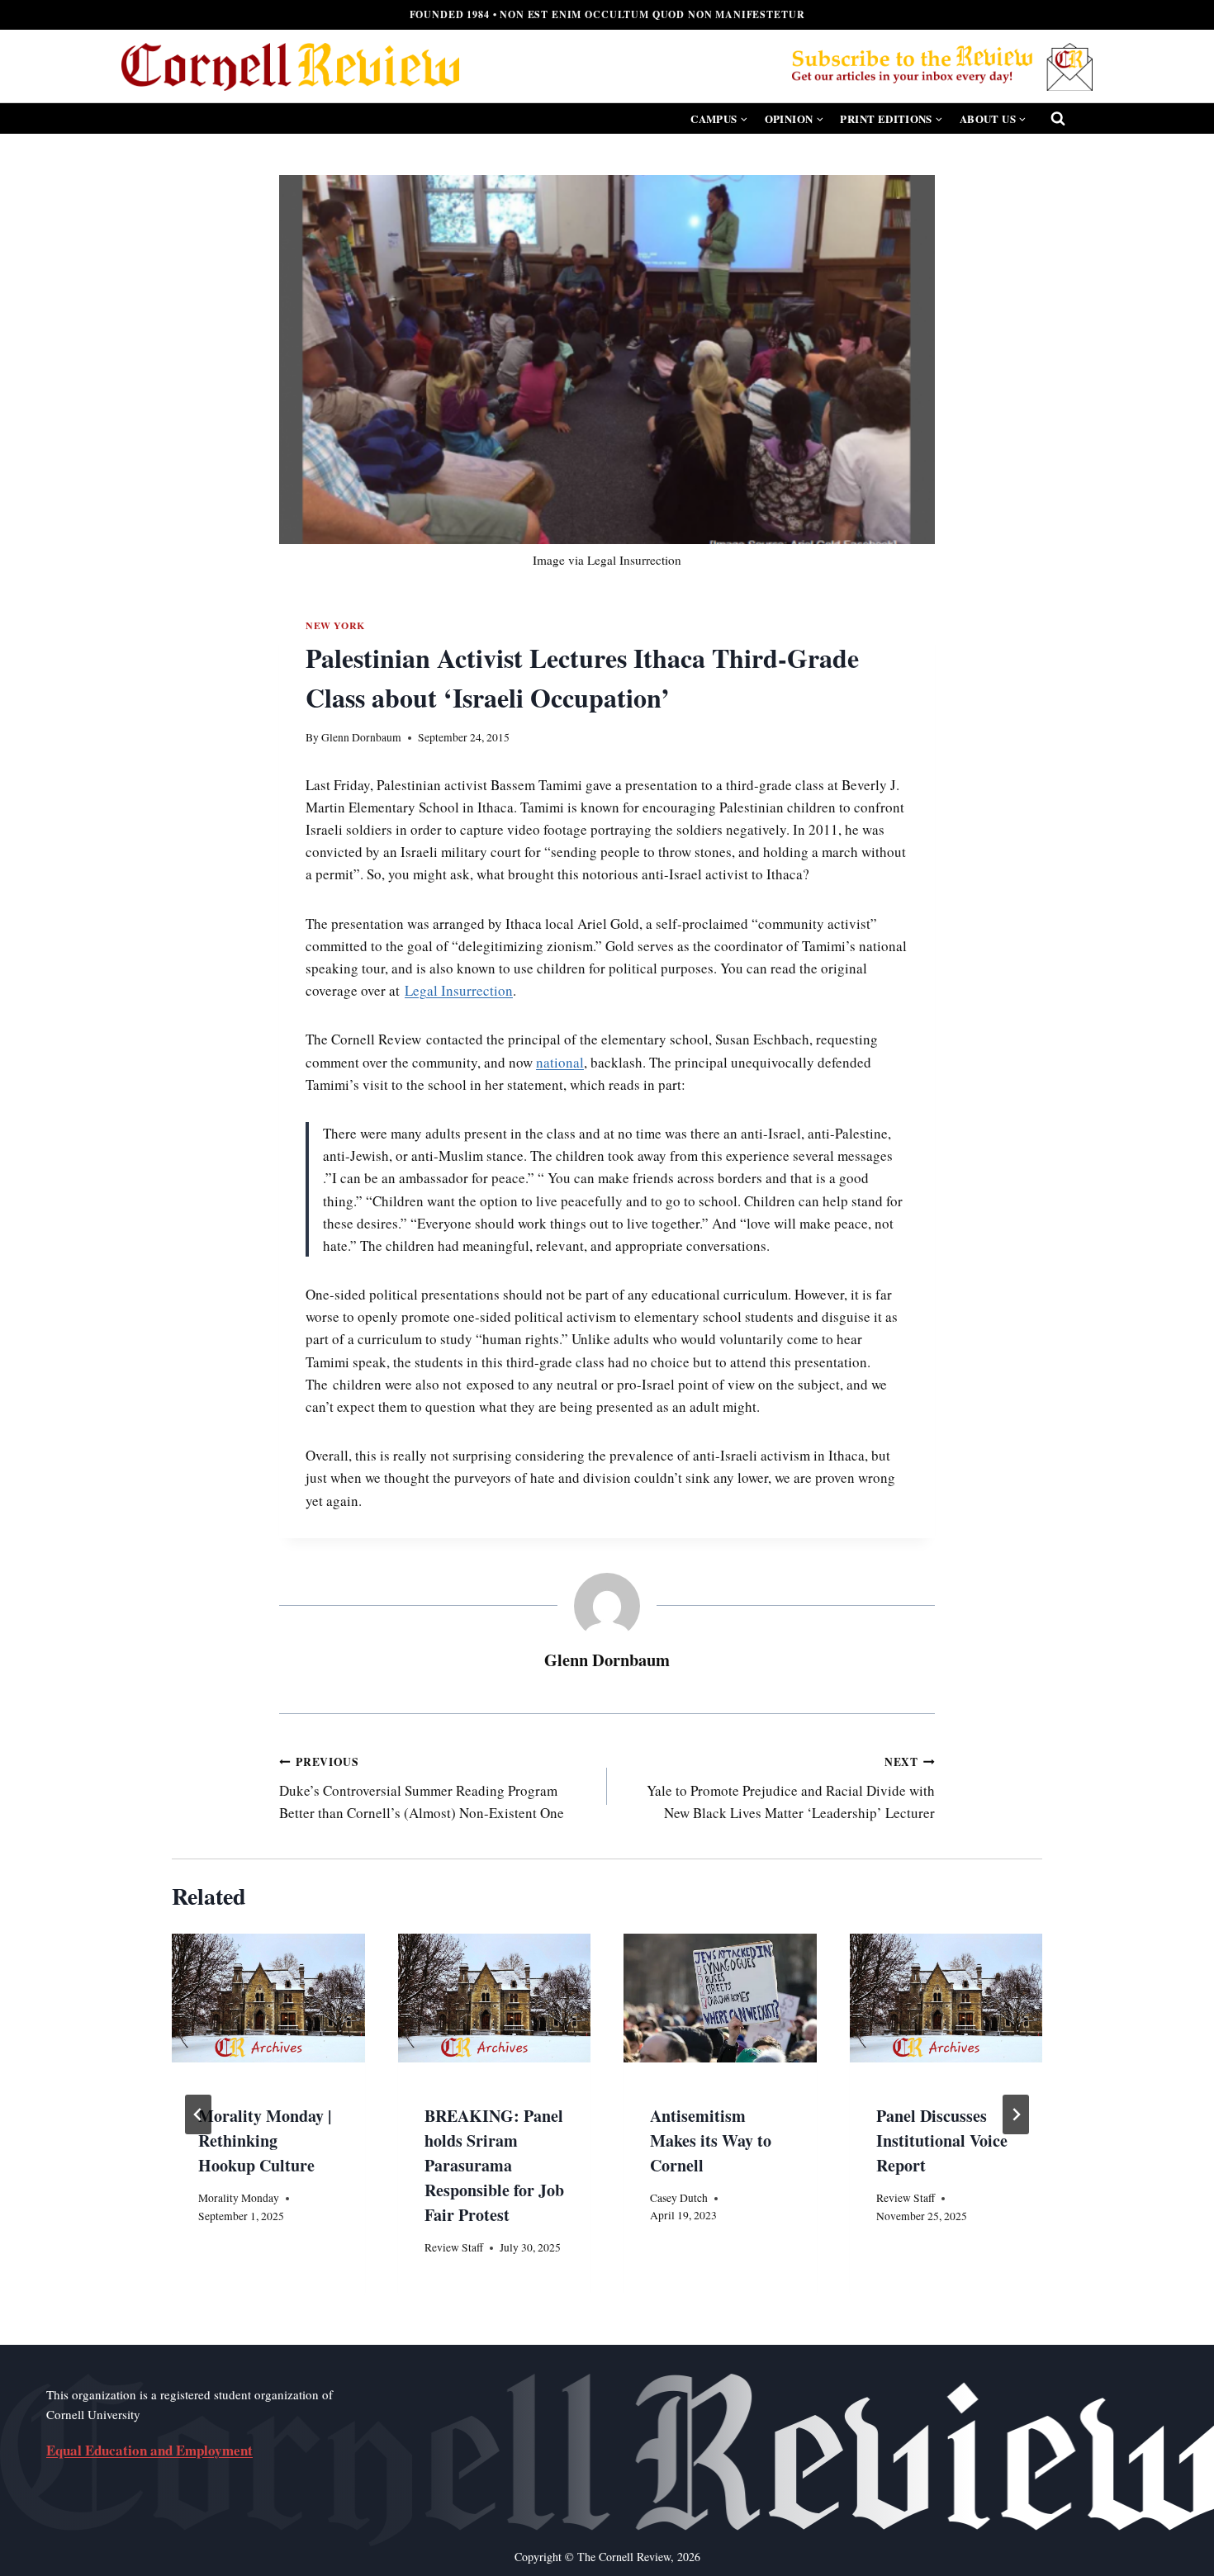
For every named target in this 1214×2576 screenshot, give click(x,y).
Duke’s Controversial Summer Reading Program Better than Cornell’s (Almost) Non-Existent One (422, 1788)
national (560, 1062)
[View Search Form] (1058, 119)
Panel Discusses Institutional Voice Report (942, 2140)
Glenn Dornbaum (361, 737)
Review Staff (454, 2247)
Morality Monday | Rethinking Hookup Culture (265, 2140)
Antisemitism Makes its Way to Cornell (711, 2140)
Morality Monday (239, 2198)
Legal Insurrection (459, 990)
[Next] (1016, 2114)
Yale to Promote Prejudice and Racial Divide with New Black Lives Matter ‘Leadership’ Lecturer (791, 1788)
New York (335, 625)
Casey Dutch (679, 2198)
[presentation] (720, 1998)
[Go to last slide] (198, 2114)
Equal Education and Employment (149, 2450)
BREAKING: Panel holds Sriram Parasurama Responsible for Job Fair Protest (494, 2165)
